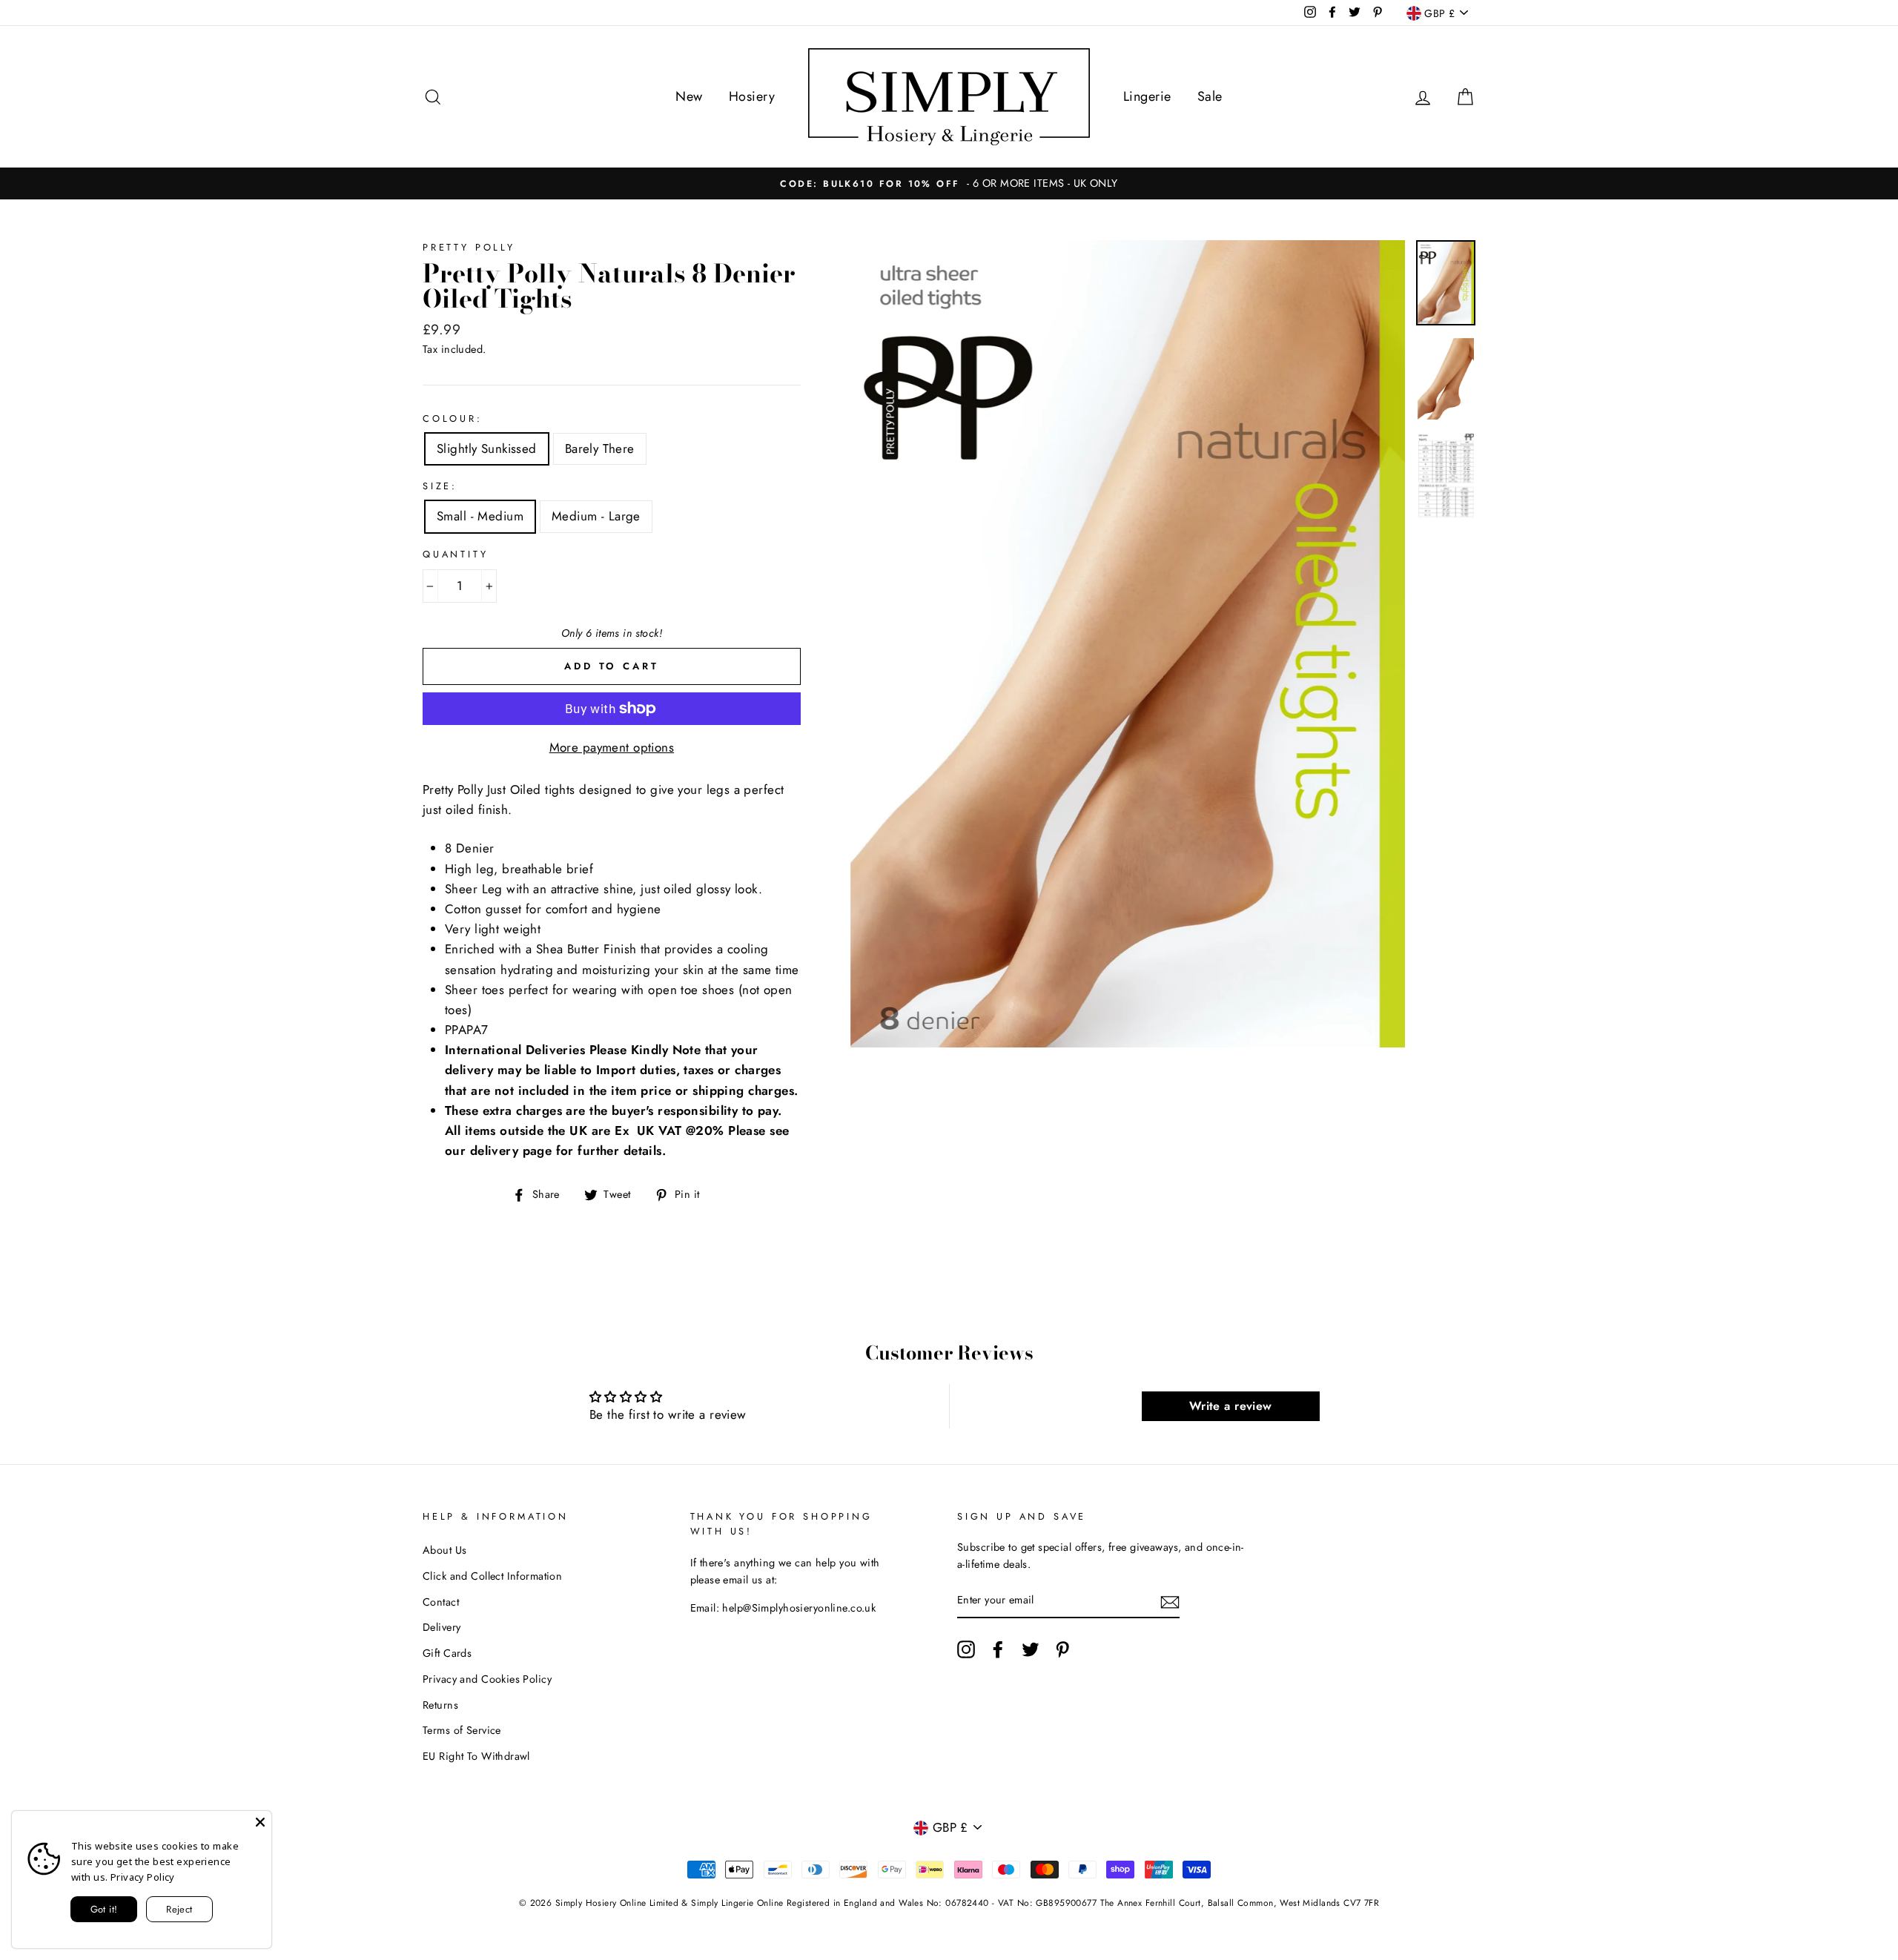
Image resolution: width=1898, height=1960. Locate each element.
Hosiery (752, 96)
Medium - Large (596, 516)
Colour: (453, 418)
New (689, 96)
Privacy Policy (143, 1877)
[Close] (260, 1822)
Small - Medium (480, 516)
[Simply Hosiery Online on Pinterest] (1062, 1650)
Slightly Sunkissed (487, 448)
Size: (440, 486)
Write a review (1231, 1406)
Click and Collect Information (492, 1576)
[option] (949, 183)
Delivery (442, 1627)
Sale (1210, 96)
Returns (440, 1705)
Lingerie (1147, 96)
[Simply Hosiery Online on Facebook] (998, 1650)
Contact (441, 1602)
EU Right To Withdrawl (476, 1756)
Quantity (456, 554)
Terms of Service (462, 1730)
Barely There (600, 448)
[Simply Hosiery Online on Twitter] (1031, 1650)
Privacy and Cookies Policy (487, 1679)
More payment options (612, 747)
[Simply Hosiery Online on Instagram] (966, 1650)
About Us (444, 1550)
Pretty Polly (469, 247)
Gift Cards (447, 1653)
